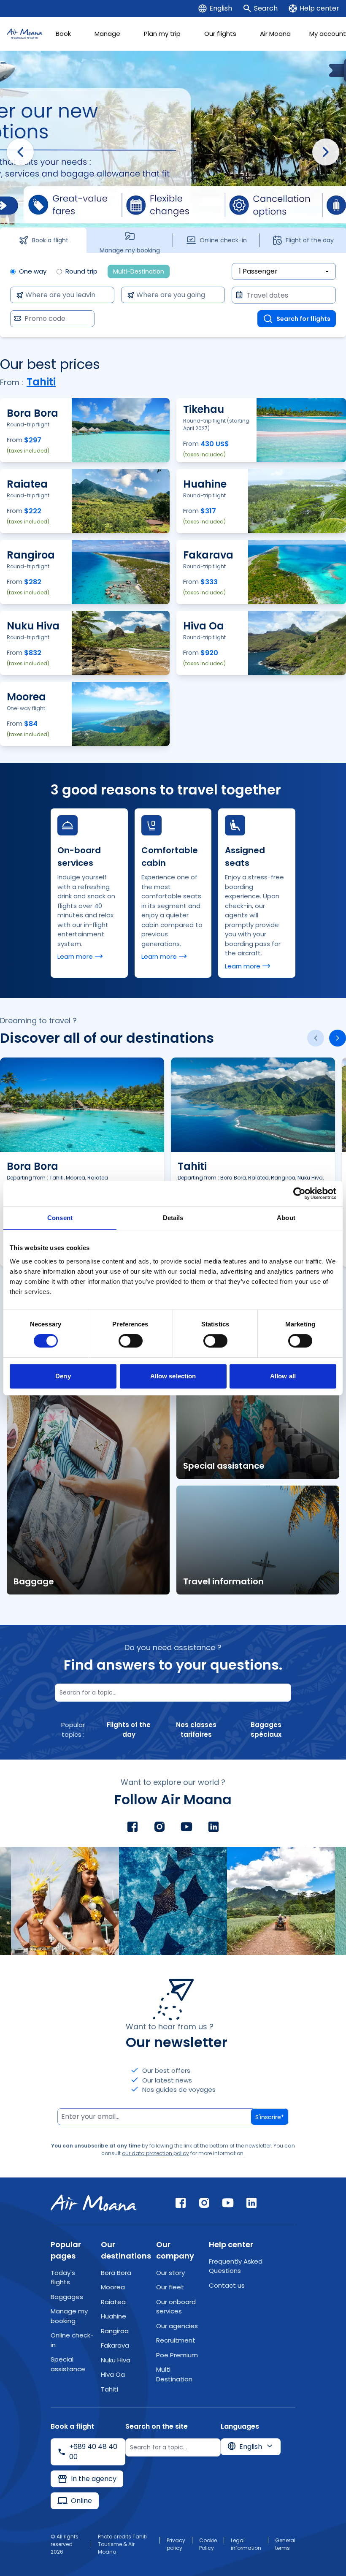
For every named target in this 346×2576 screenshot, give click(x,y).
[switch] (131, 1341)
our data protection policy (155, 2153)
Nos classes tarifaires (196, 1730)
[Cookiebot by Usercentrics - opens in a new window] (299, 1193)
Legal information (246, 2544)
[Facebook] (132, 1827)
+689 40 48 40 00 (93, 2452)
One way (33, 271)
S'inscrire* (270, 2117)
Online (81, 2501)
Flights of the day (129, 1730)
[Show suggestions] (102, 295)
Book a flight (85, 454)
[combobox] (60, 295)
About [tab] (286, 1218)
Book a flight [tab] (50, 240)
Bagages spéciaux (266, 1730)
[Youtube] (187, 1827)
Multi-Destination (139, 271)
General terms (285, 2544)
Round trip (81, 271)
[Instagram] (159, 1827)
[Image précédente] (20, 152)
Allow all (283, 1376)
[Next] (338, 1038)
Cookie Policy (208, 2544)
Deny (63, 1376)
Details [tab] (173, 1218)
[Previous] (316, 1038)
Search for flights (303, 319)
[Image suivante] (326, 152)
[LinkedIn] (214, 1827)
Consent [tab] (60, 1218)
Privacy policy (176, 2544)
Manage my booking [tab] (130, 249)
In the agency (94, 2479)
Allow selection (173, 1376)
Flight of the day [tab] (310, 240)
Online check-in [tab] (223, 240)
